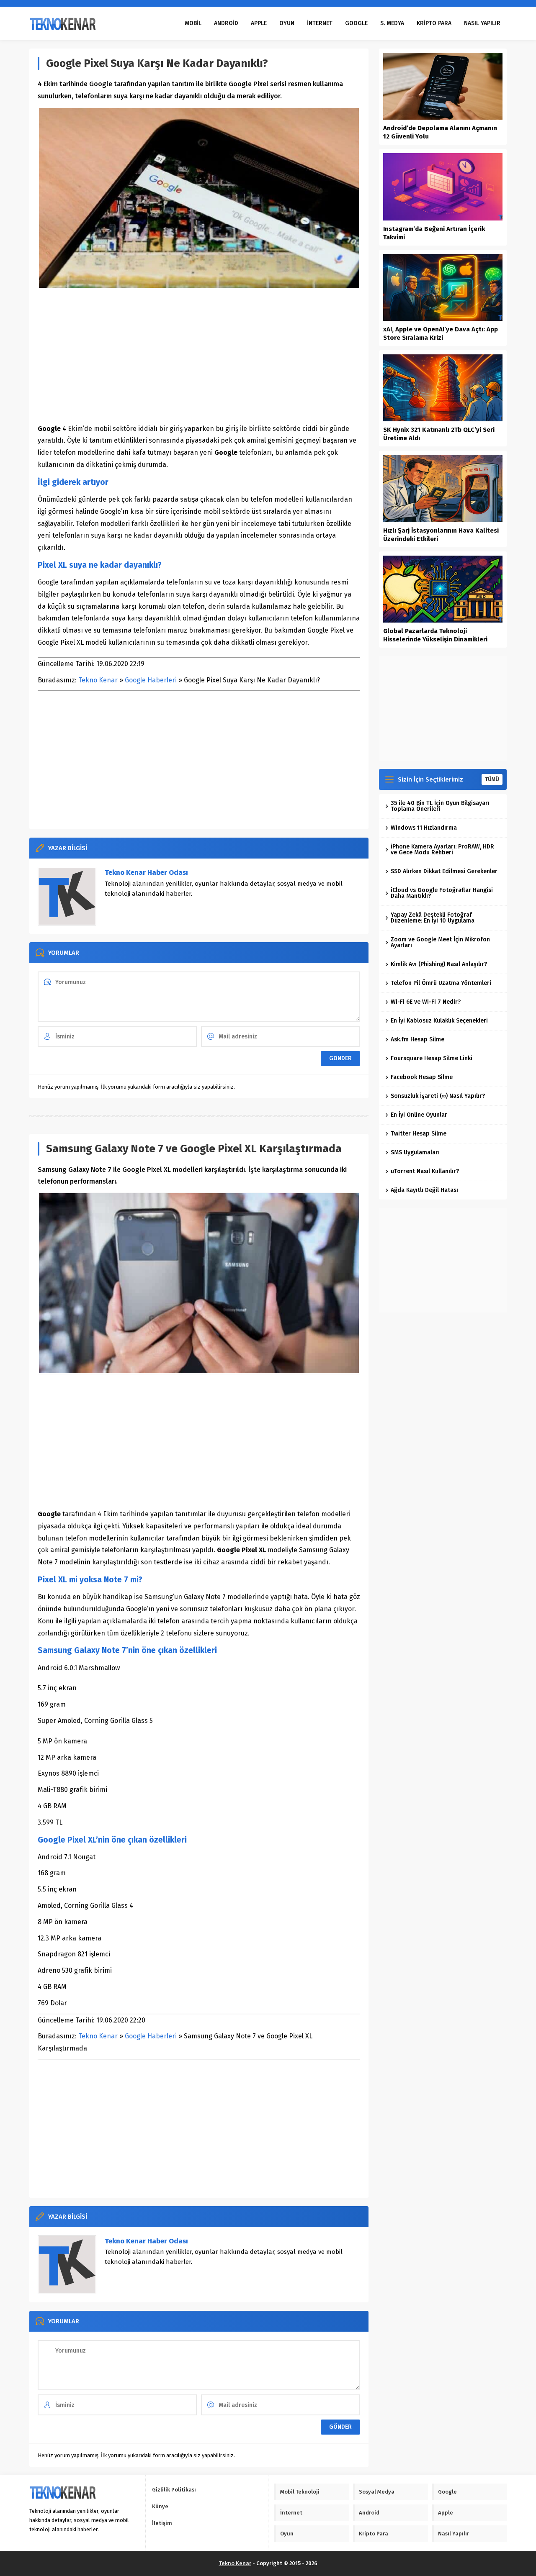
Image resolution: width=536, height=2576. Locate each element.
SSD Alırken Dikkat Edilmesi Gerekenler (444, 871)
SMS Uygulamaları (415, 1152)
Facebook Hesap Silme (422, 1077)
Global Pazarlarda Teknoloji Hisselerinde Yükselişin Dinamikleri (435, 635)
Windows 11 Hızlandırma (424, 828)
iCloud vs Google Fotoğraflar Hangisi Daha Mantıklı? (442, 893)
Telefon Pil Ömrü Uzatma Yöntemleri (441, 983)
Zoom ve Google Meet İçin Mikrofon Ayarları (440, 942)
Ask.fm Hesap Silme (417, 1039)
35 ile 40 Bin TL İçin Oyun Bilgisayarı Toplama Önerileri (440, 806)
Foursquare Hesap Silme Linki (432, 1058)
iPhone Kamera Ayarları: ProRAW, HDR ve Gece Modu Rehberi (442, 850)
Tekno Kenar (98, 680)
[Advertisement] (199, 356)
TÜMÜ (492, 779)
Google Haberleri (151, 680)
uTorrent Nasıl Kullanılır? (425, 1171)
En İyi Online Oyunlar (419, 1115)
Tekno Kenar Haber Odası (146, 873)
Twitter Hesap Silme (419, 1134)
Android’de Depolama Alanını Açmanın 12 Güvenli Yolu (440, 132)
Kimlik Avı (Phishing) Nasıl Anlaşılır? (439, 964)
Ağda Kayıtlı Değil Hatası (424, 1190)
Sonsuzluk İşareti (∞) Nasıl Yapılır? (438, 1096)
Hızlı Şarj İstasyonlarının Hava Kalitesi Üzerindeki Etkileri (441, 535)
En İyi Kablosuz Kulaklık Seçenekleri (439, 1021)
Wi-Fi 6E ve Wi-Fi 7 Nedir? (426, 1002)
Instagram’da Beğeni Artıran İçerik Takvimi (434, 233)
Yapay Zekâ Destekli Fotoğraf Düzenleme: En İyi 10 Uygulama (433, 918)
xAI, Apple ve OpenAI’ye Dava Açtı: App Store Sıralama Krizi (441, 333)
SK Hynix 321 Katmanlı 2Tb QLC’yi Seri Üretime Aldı (439, 434)
